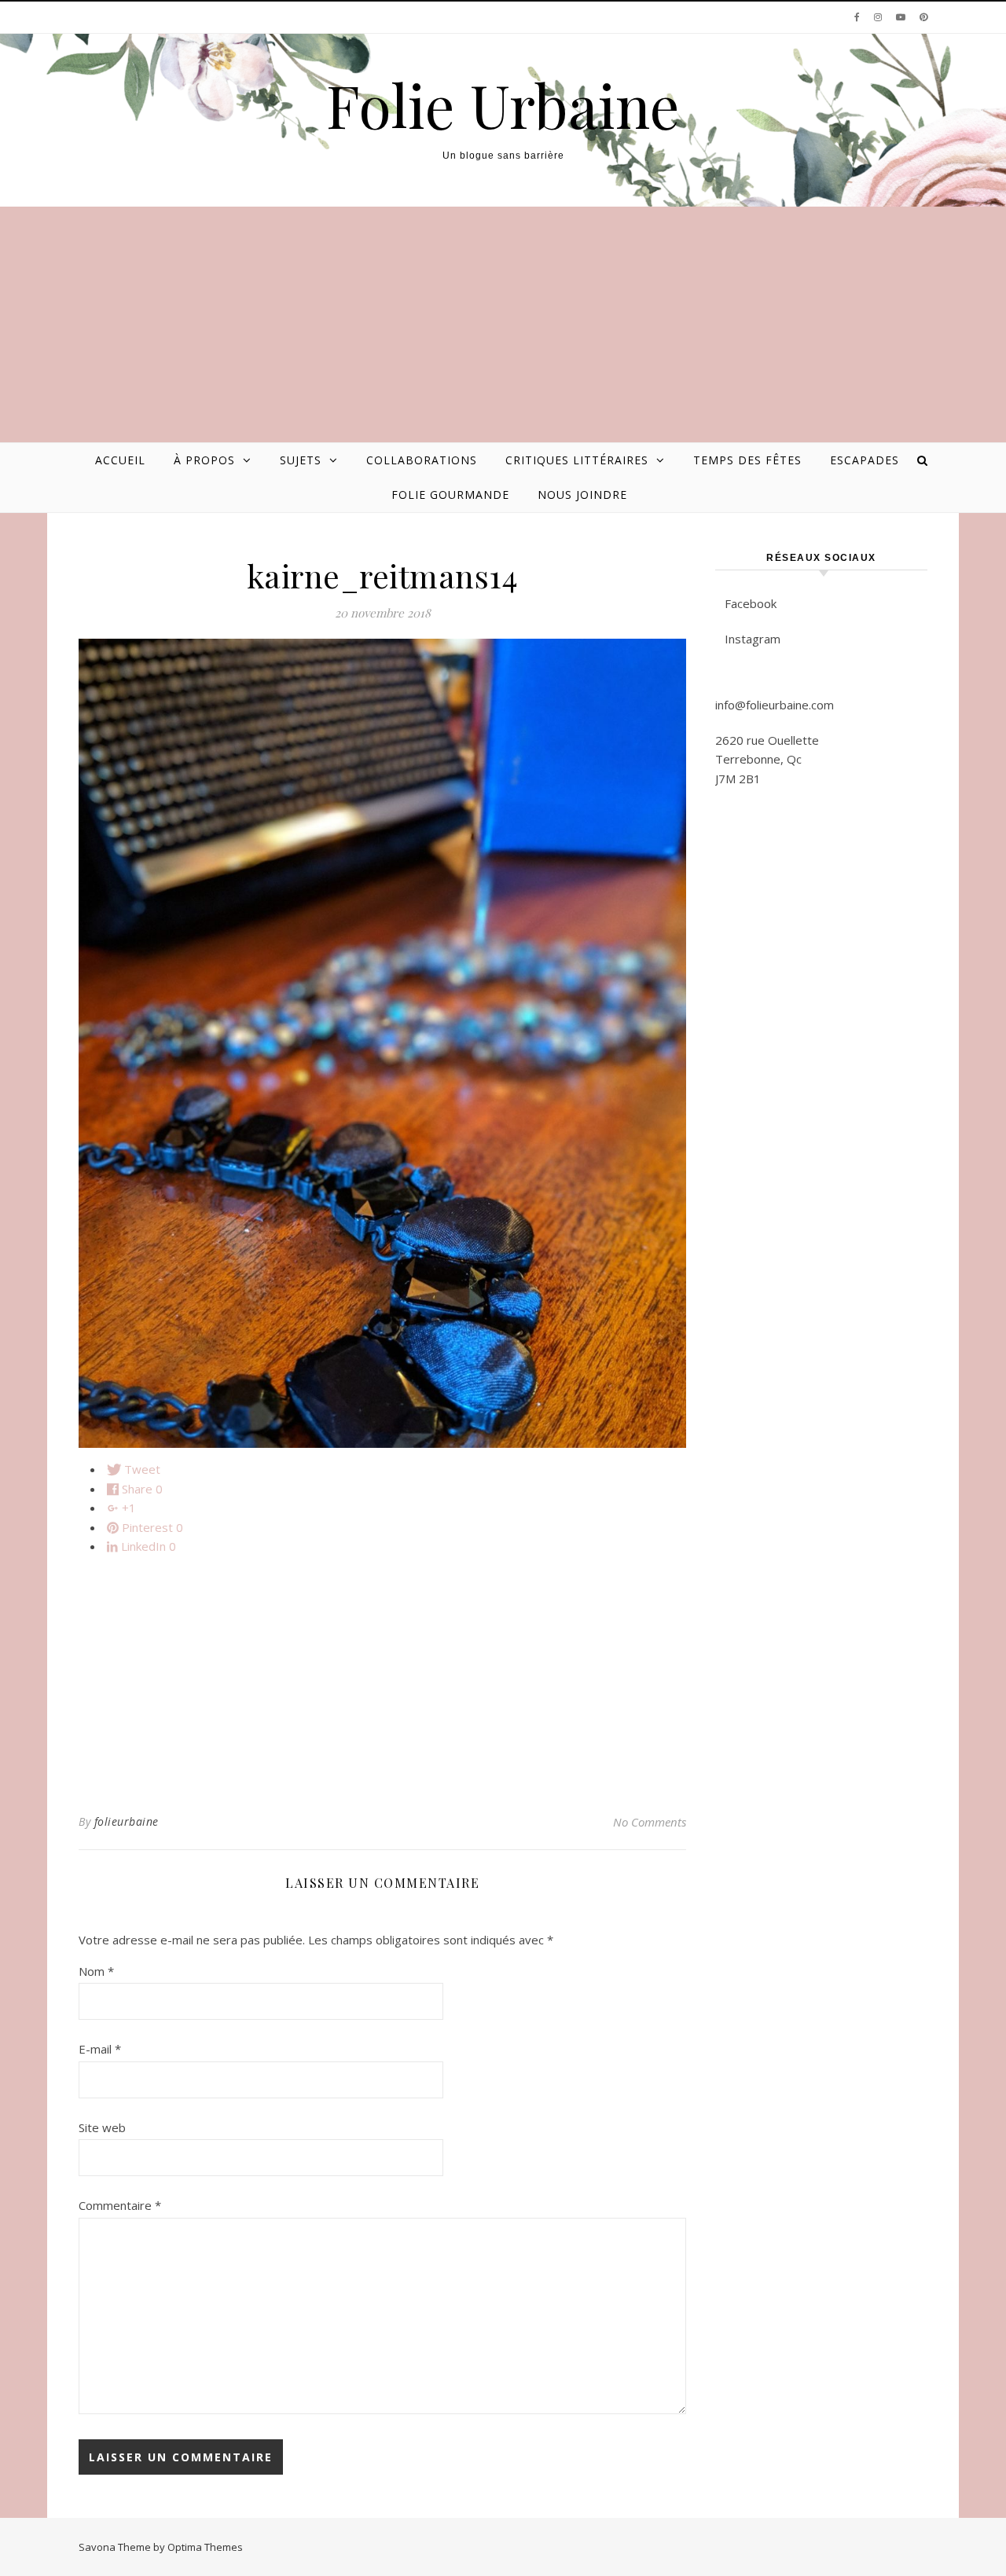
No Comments (650, 1822)
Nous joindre (582, 495)
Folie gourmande (450, 495)
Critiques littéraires (577, 460)
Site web (102, 2127)
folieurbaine (127, 1821)
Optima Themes (205, 2547)
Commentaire (120, 2205)
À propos (204, 460)
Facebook (751, 603)
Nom (96, 1971)
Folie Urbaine (503, 105)
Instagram (753, 639)
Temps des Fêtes (747, 460)
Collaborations (422, 460)
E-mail (100, 2049)
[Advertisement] (503, 324)
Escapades (865, 460)
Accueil (120, 460)
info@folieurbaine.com (775, 705)
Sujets (301, 460)
